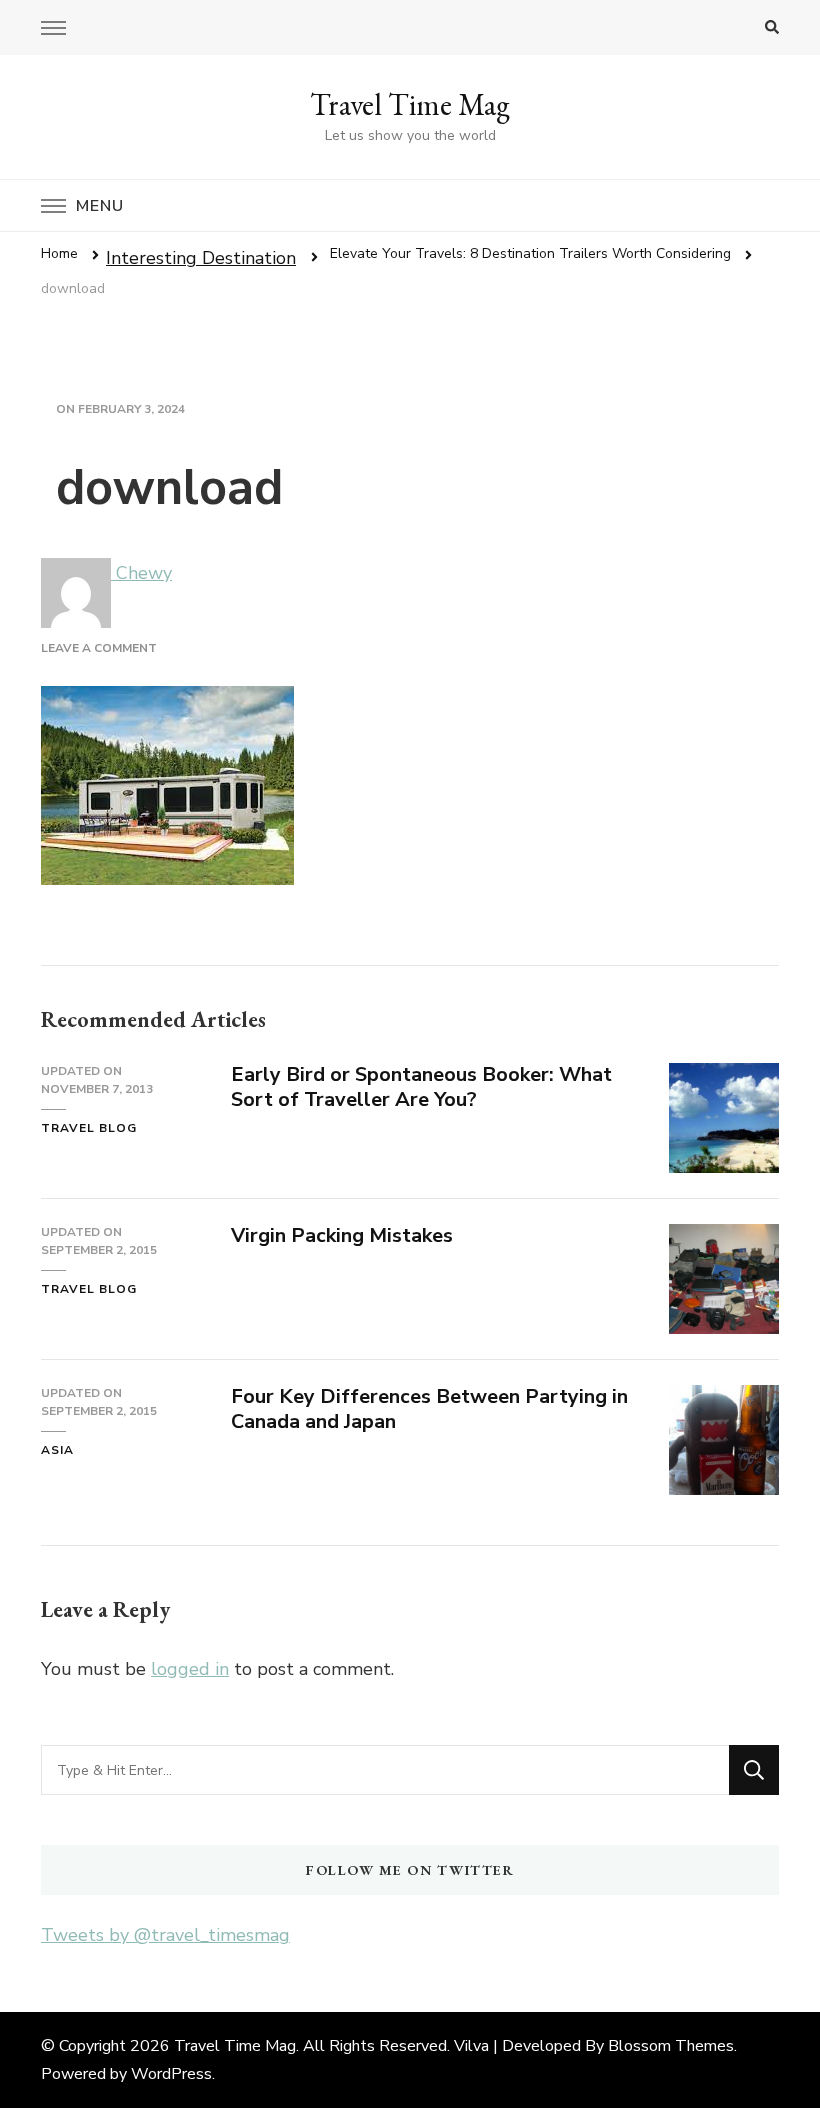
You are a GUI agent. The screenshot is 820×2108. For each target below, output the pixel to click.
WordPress (171, 2074)
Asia (57, 1450)
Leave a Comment (99, 648)
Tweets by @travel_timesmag (165, 1935)
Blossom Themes (671, 2046)
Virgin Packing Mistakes (342, 1235)
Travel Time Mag (410, 104)
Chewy (141, 573)
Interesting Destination (201, 258)
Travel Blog (89, 1128)
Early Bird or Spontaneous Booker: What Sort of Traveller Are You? (421, 1087)
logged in (190, 1669)
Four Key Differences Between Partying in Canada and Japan (429, 1409)
